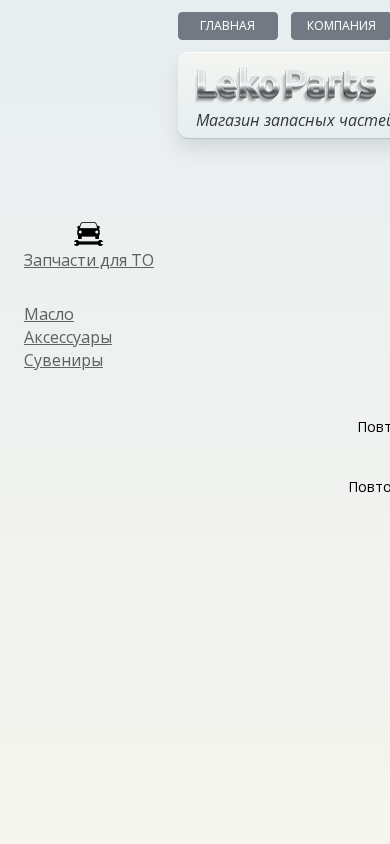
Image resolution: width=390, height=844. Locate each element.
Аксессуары (68, 337)
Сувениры (63, 360)
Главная (227, 25)
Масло (49, 314)
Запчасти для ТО (89, 260)
